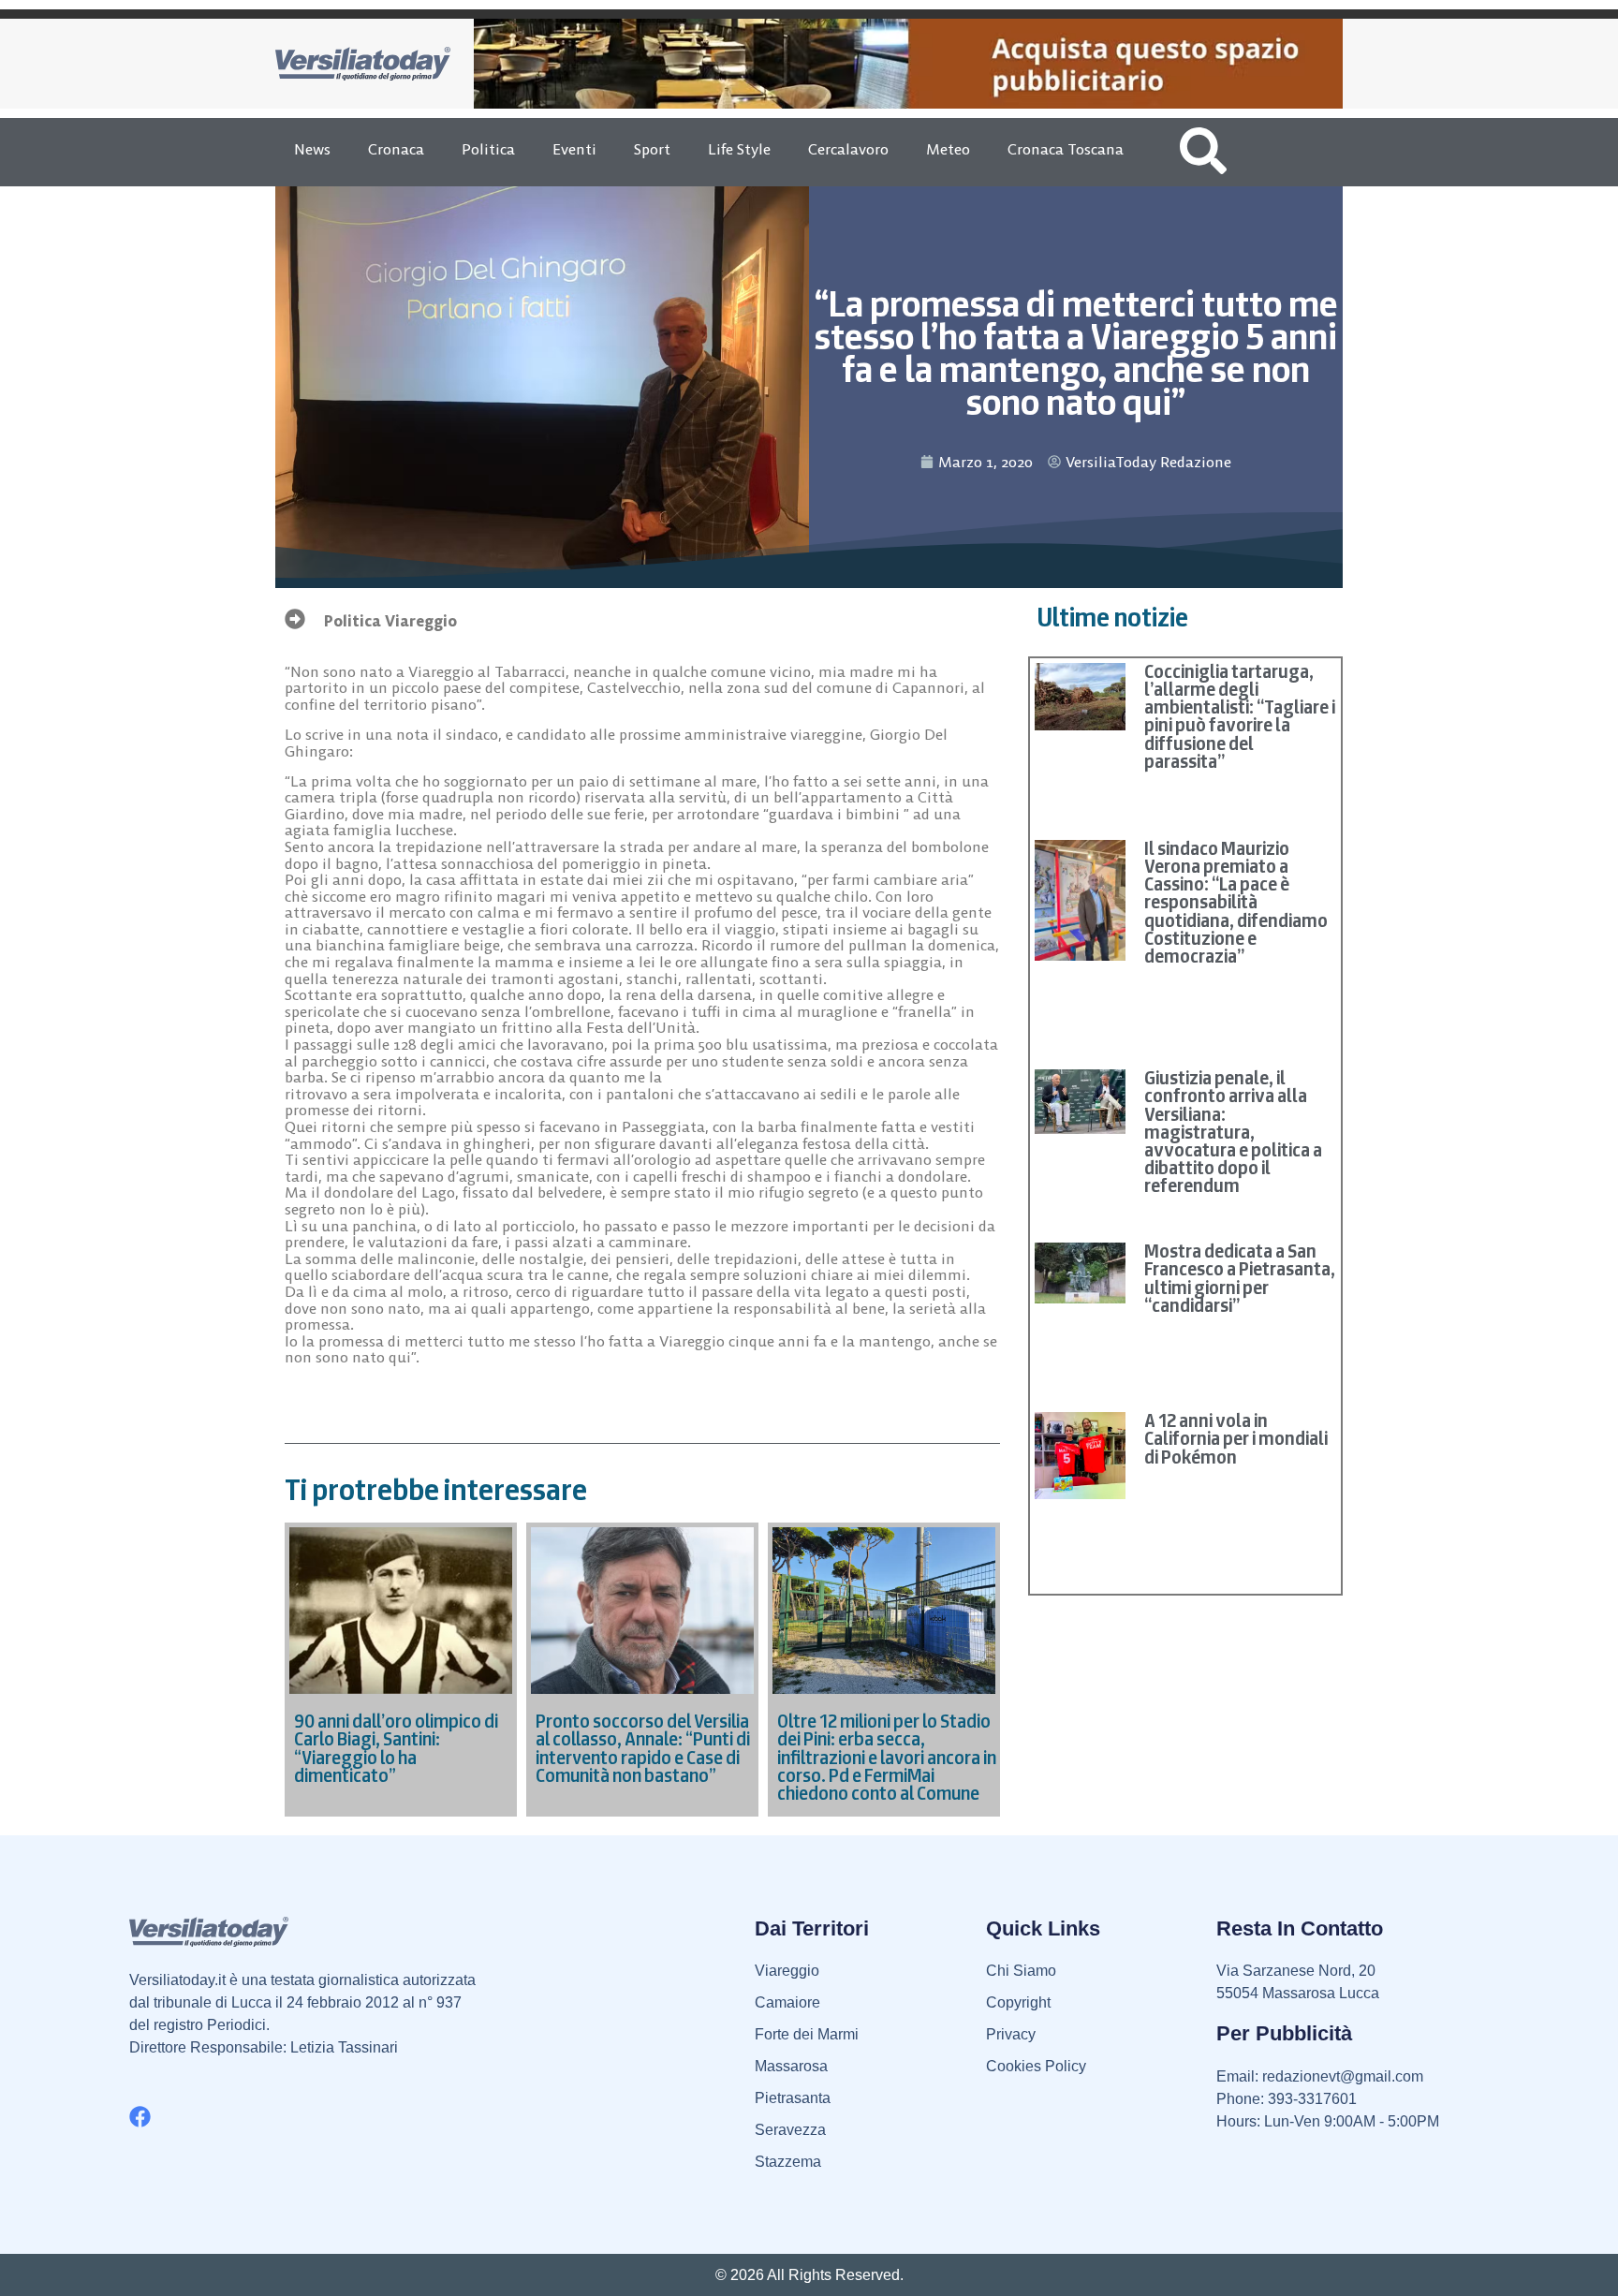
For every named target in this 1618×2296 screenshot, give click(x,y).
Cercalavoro (848, 149)
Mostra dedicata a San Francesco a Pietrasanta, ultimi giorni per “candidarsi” (1240, 1278)
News (312, 149)
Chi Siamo (1021, 1971)
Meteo (948, 149)
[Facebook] (140, 2117)
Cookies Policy (1036, 2066)
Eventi (574, 149)
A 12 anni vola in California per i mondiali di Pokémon (1236, 1438)
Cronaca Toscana (1066, 149)
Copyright (1018, 2002)
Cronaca (396, 149)
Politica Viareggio (390, 621)
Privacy (1011, 2034)
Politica (488, 149)
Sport (652, 149)
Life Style (739, 149)
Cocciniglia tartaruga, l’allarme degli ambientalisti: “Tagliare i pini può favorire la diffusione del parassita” (1240, 716)
